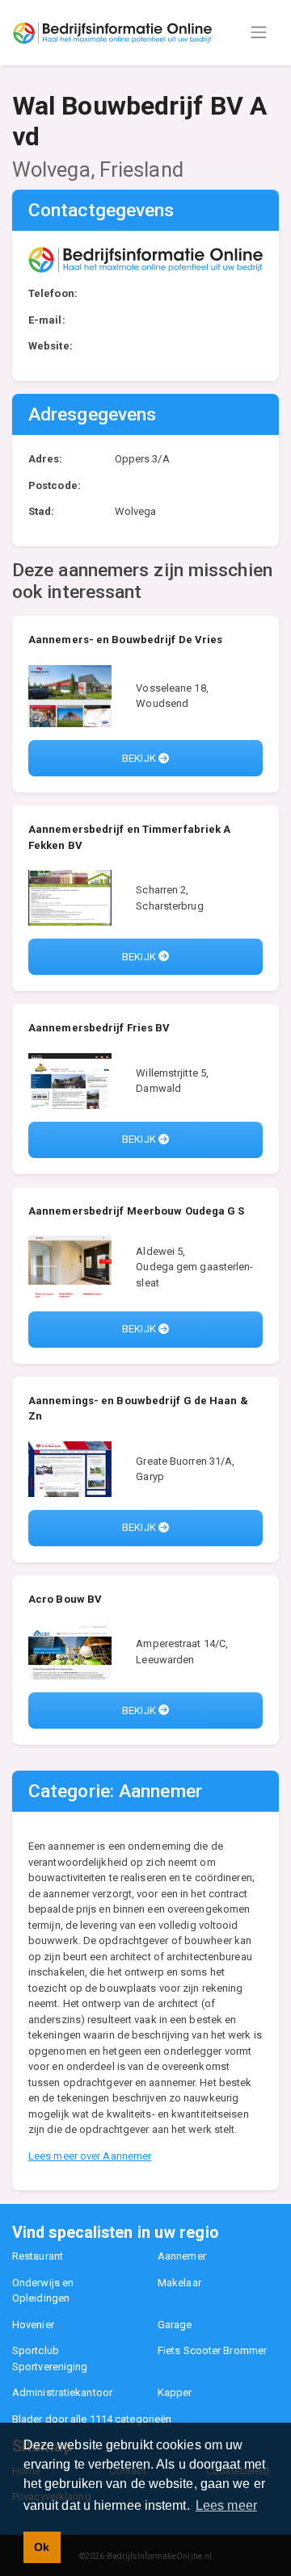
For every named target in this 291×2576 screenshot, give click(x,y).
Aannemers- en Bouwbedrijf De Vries (125, 640)
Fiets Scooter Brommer (212, 2350)
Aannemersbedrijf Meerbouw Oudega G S (137, 1211)
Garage (175, 2325)
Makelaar (179, 2283)
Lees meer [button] (226, 2505)
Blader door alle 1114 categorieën (92, 2419)
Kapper (175, 2392)
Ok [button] (42, 2547)
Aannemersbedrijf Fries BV (99, 1028)
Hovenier (33, 2325)
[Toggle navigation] (259, 32)
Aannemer (182, 2256)
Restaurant (38, 2256)
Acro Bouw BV (65, 1599)
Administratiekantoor (62, 2392)
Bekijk (140, 758)
